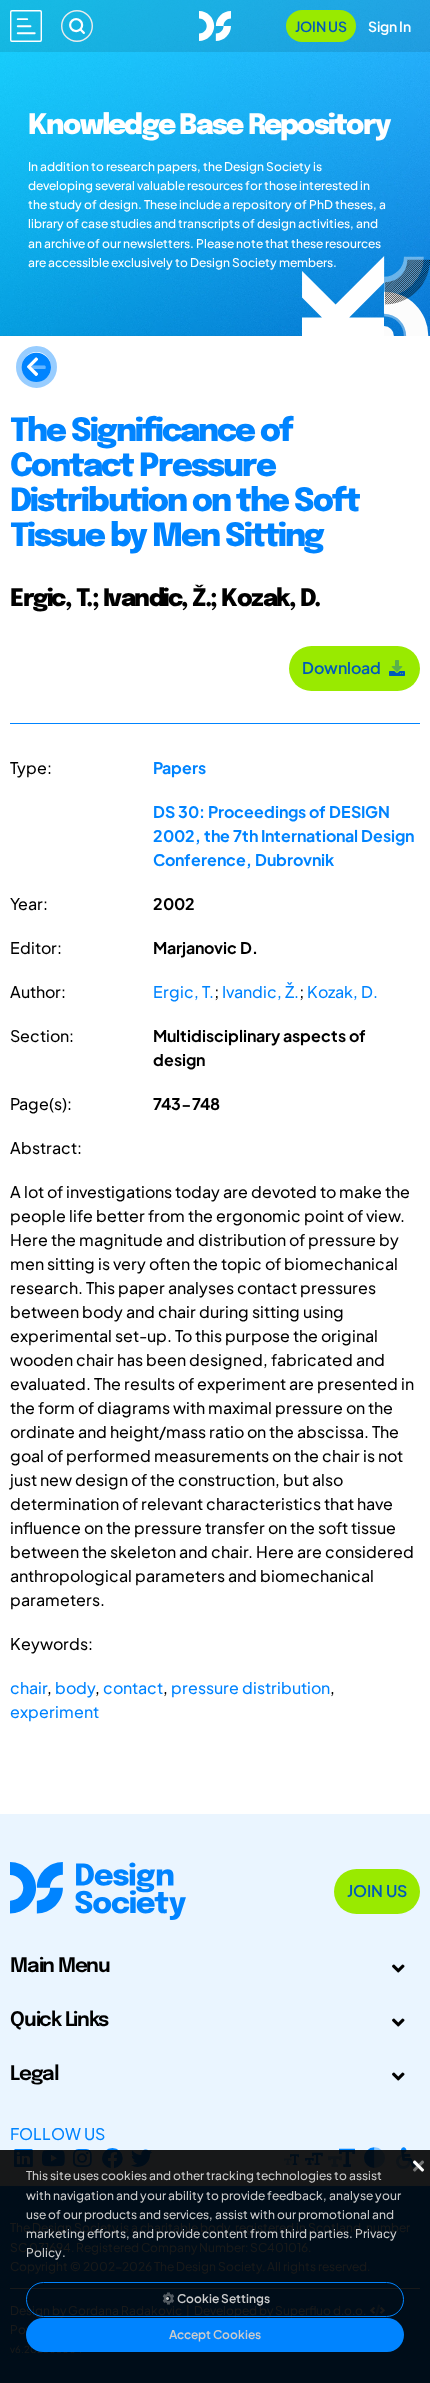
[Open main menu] (26, 26)
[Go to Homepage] (215, 23)
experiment (54, 1711)
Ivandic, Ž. (260, 991)
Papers (179, 767)
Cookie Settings (222, 2298)
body (75, 1687)
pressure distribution (250, 1687)
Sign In (389, 26)
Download (344, 667)
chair (28, 1687)
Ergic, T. (183, 991)
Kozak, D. (342, 991)
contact (133, 1687)
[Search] (77, 26)
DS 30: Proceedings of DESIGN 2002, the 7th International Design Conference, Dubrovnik (283, 835)
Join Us (321, 26)
